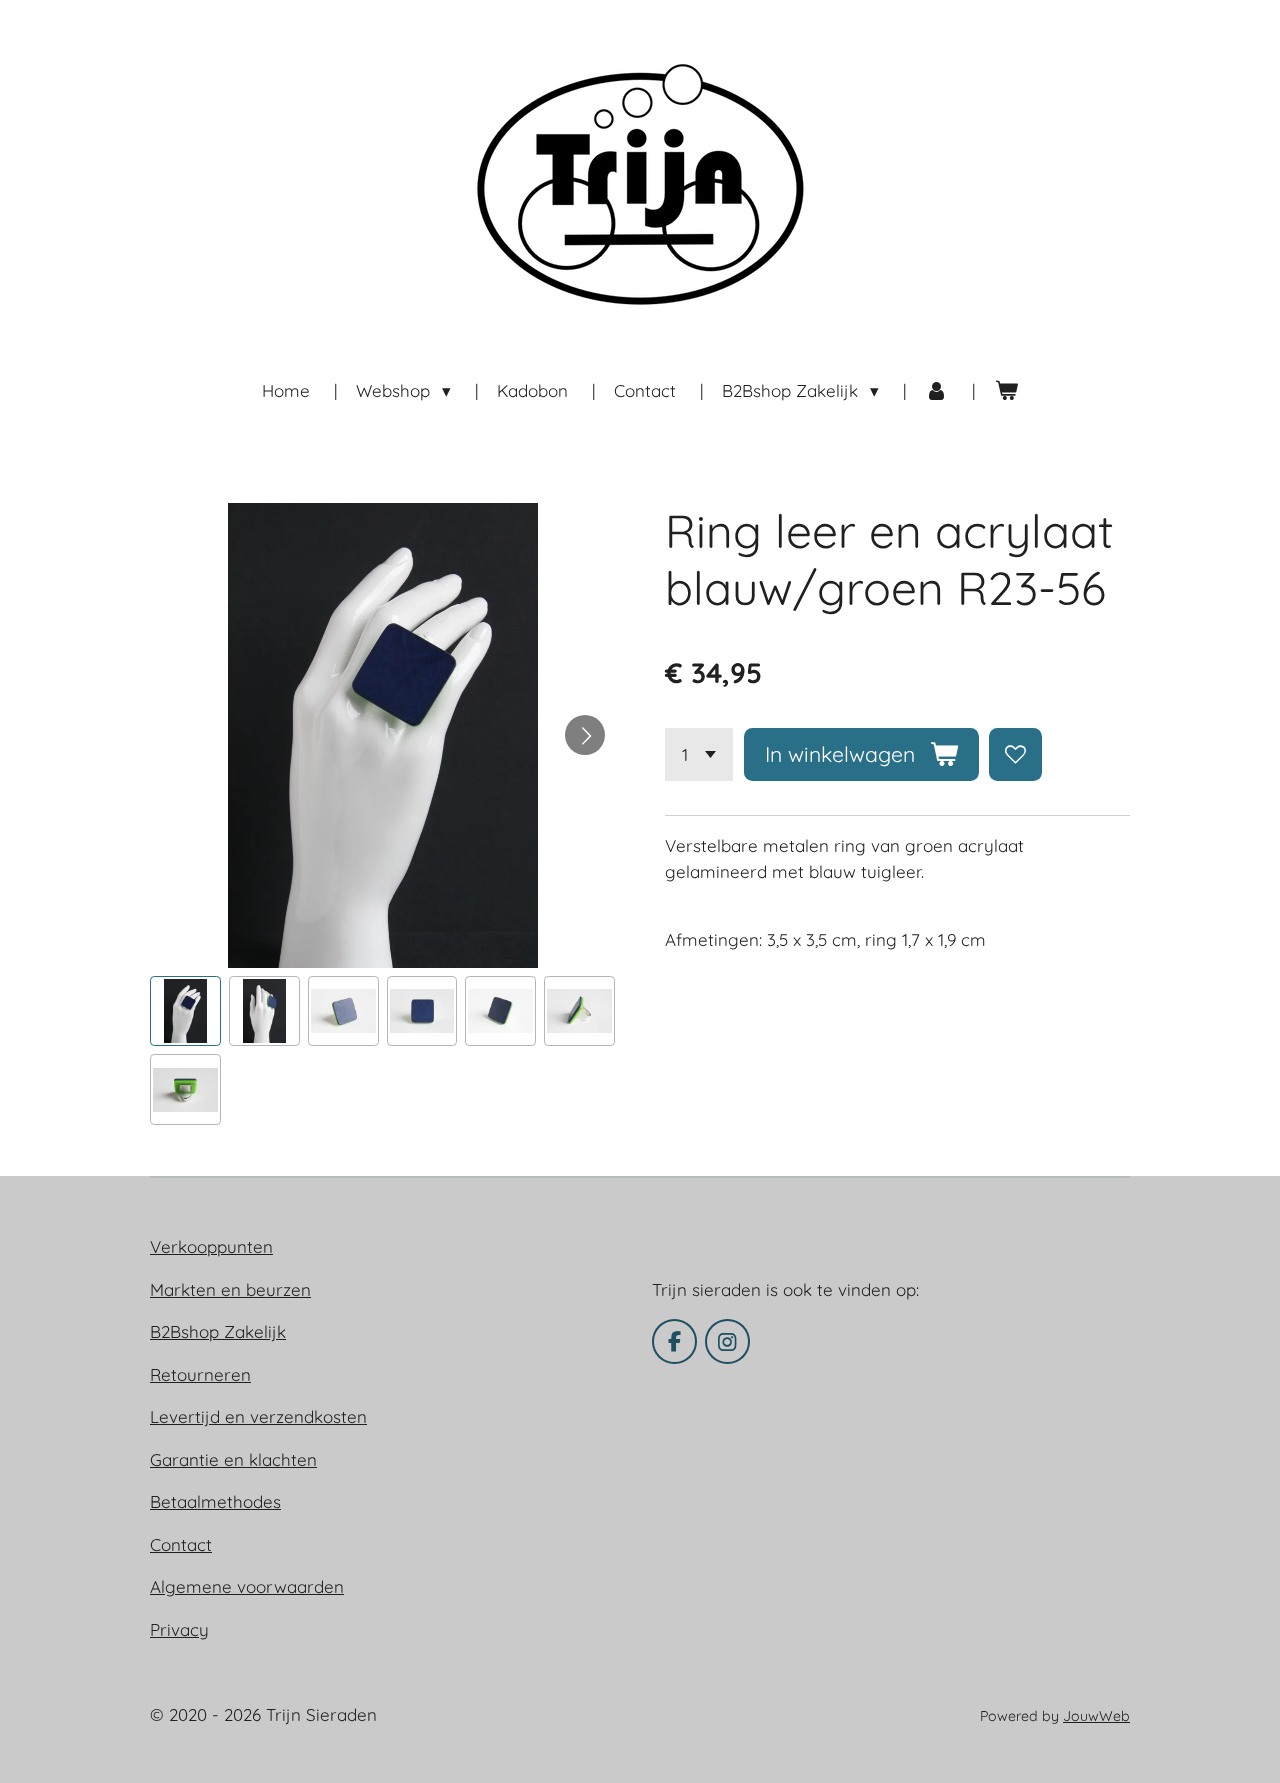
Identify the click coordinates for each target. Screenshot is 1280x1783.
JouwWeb (1096, 1716)
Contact (181, 1544)
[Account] (937, 391)
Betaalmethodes (215, 1501)
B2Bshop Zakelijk (218, 1331)
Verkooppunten (211, 1246)
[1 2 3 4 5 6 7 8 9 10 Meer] (699, 754)
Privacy (179, 1629)
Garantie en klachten (233, 1459)
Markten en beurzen (230, 1289)
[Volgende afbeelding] (585, 735)
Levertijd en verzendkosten (258, 1416)
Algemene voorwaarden (247, 1586)
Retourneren (200, 1374)
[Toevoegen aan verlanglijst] (1015, 754)
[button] (185, 1011)
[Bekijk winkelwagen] (1006, 391)
